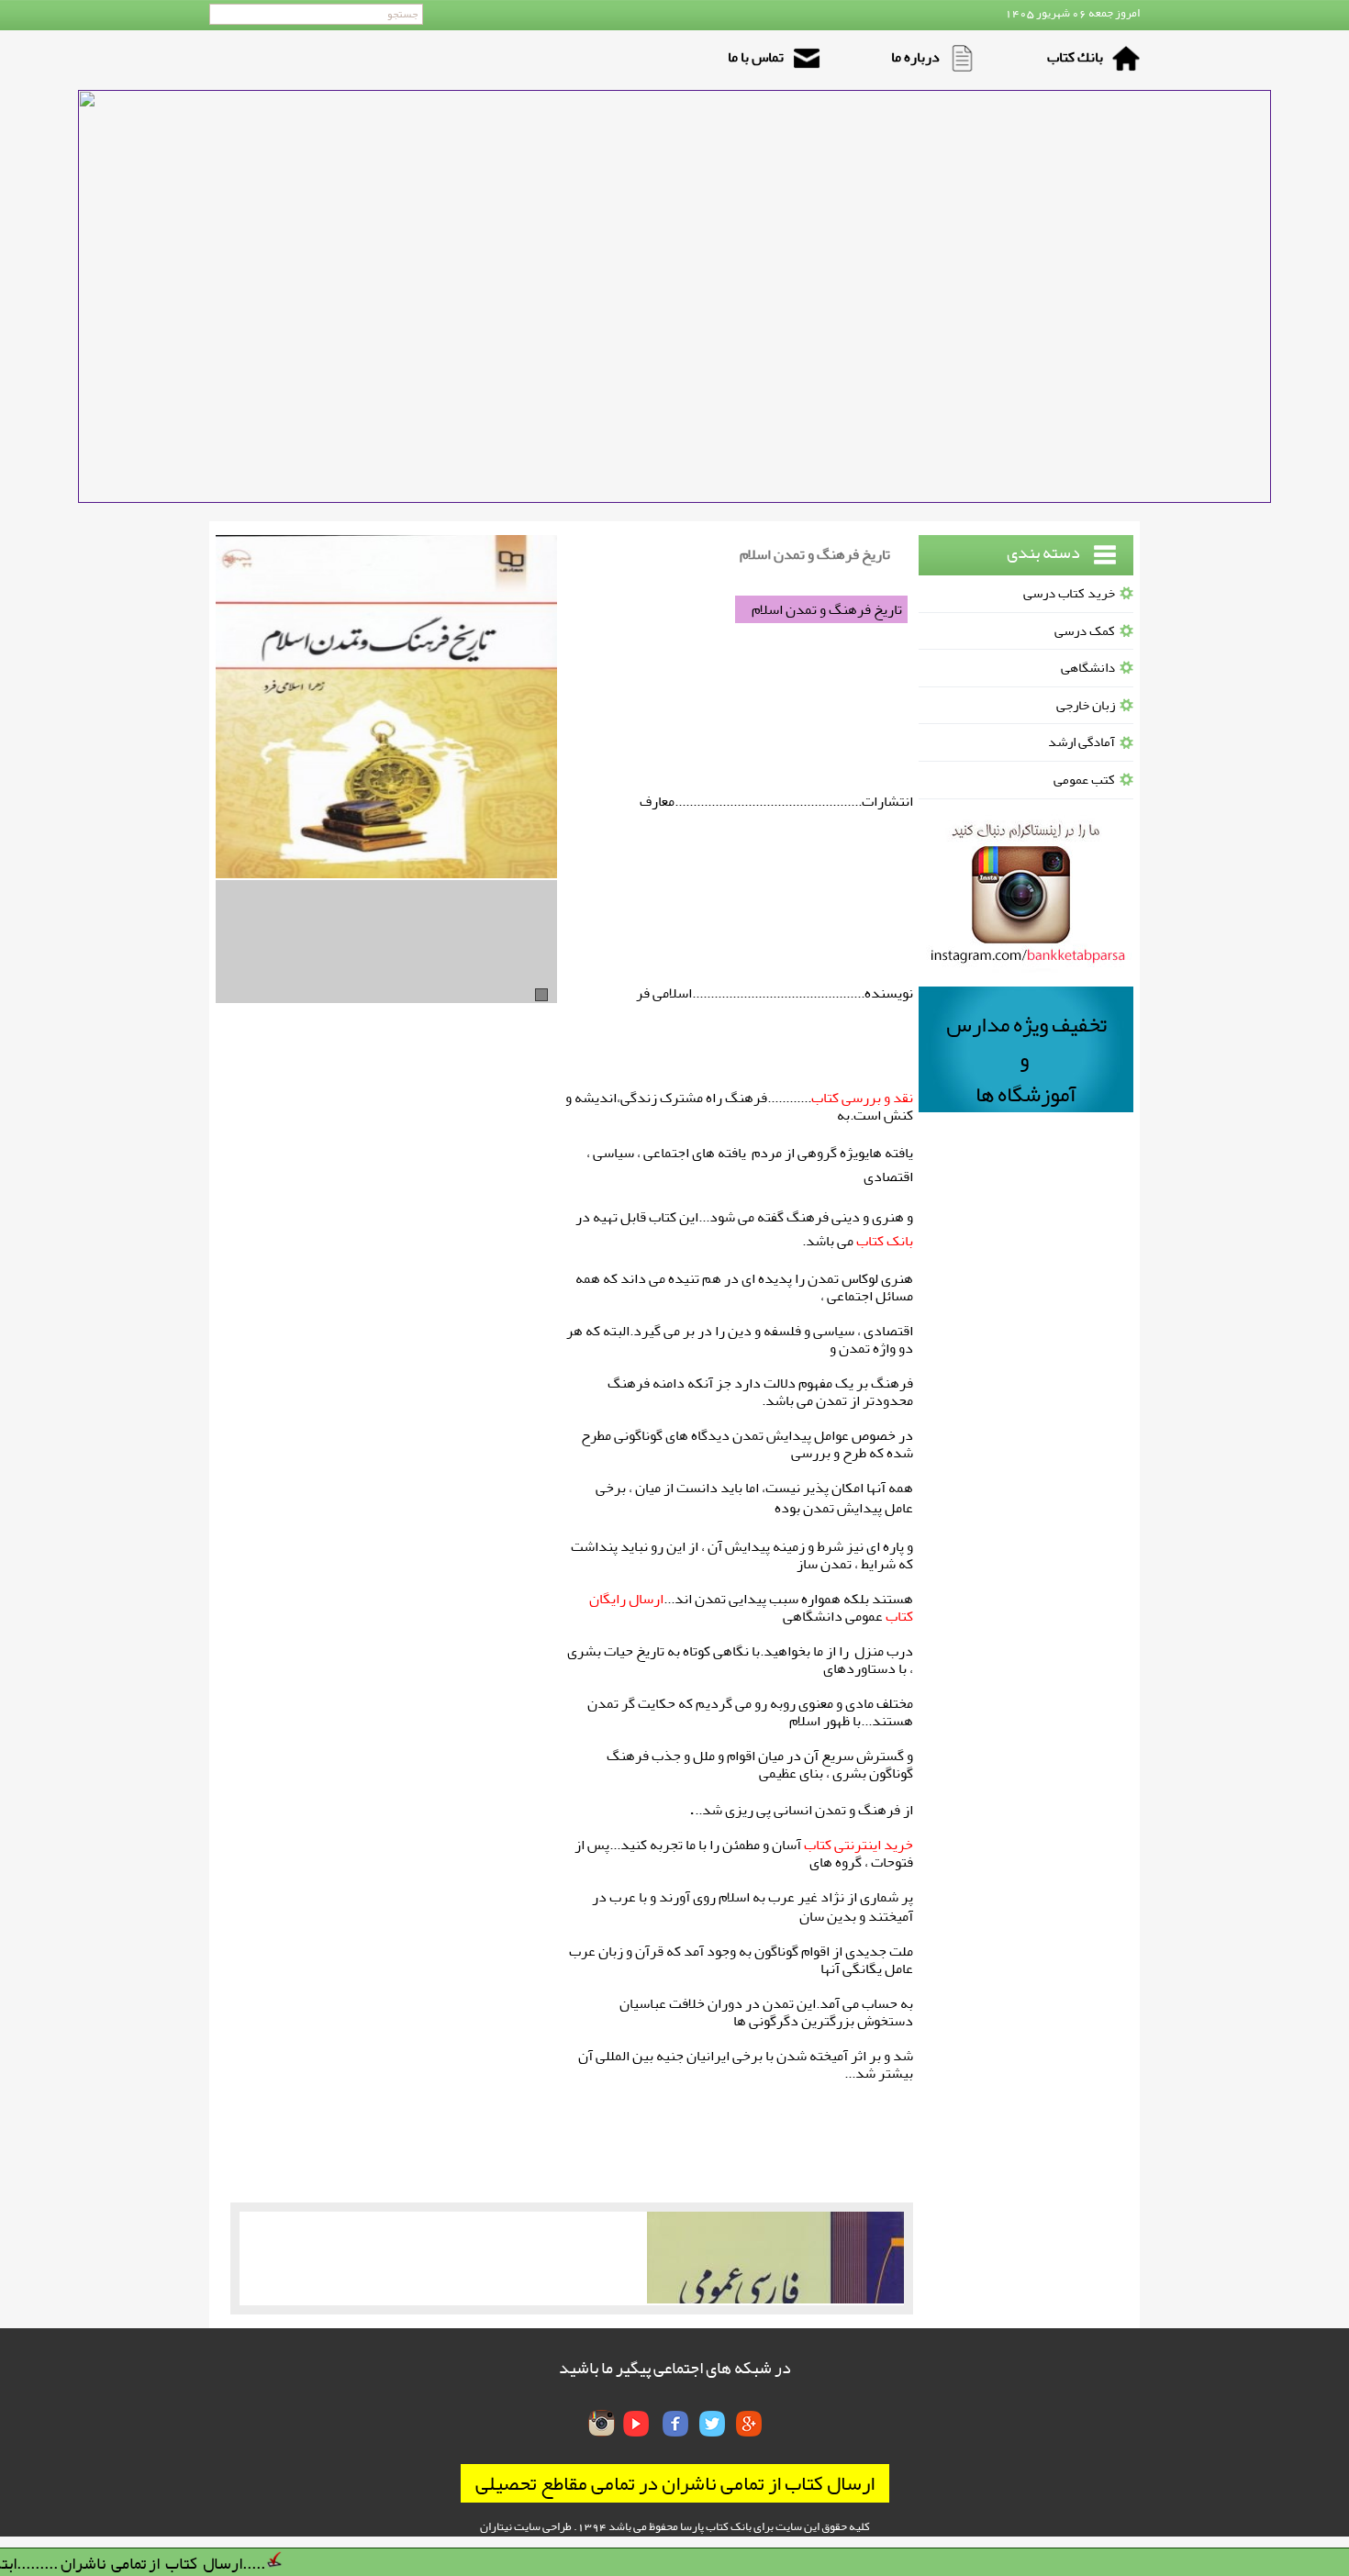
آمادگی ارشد (1081, 742)
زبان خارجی (1086, 705)
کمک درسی (1085, 631)
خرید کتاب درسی (1069, 593)
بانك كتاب (1075, 57)
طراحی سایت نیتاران (526, 2526)
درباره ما (915, 57)
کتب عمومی (1084, 780)
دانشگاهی (1088, 668)
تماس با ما (756, 57)
